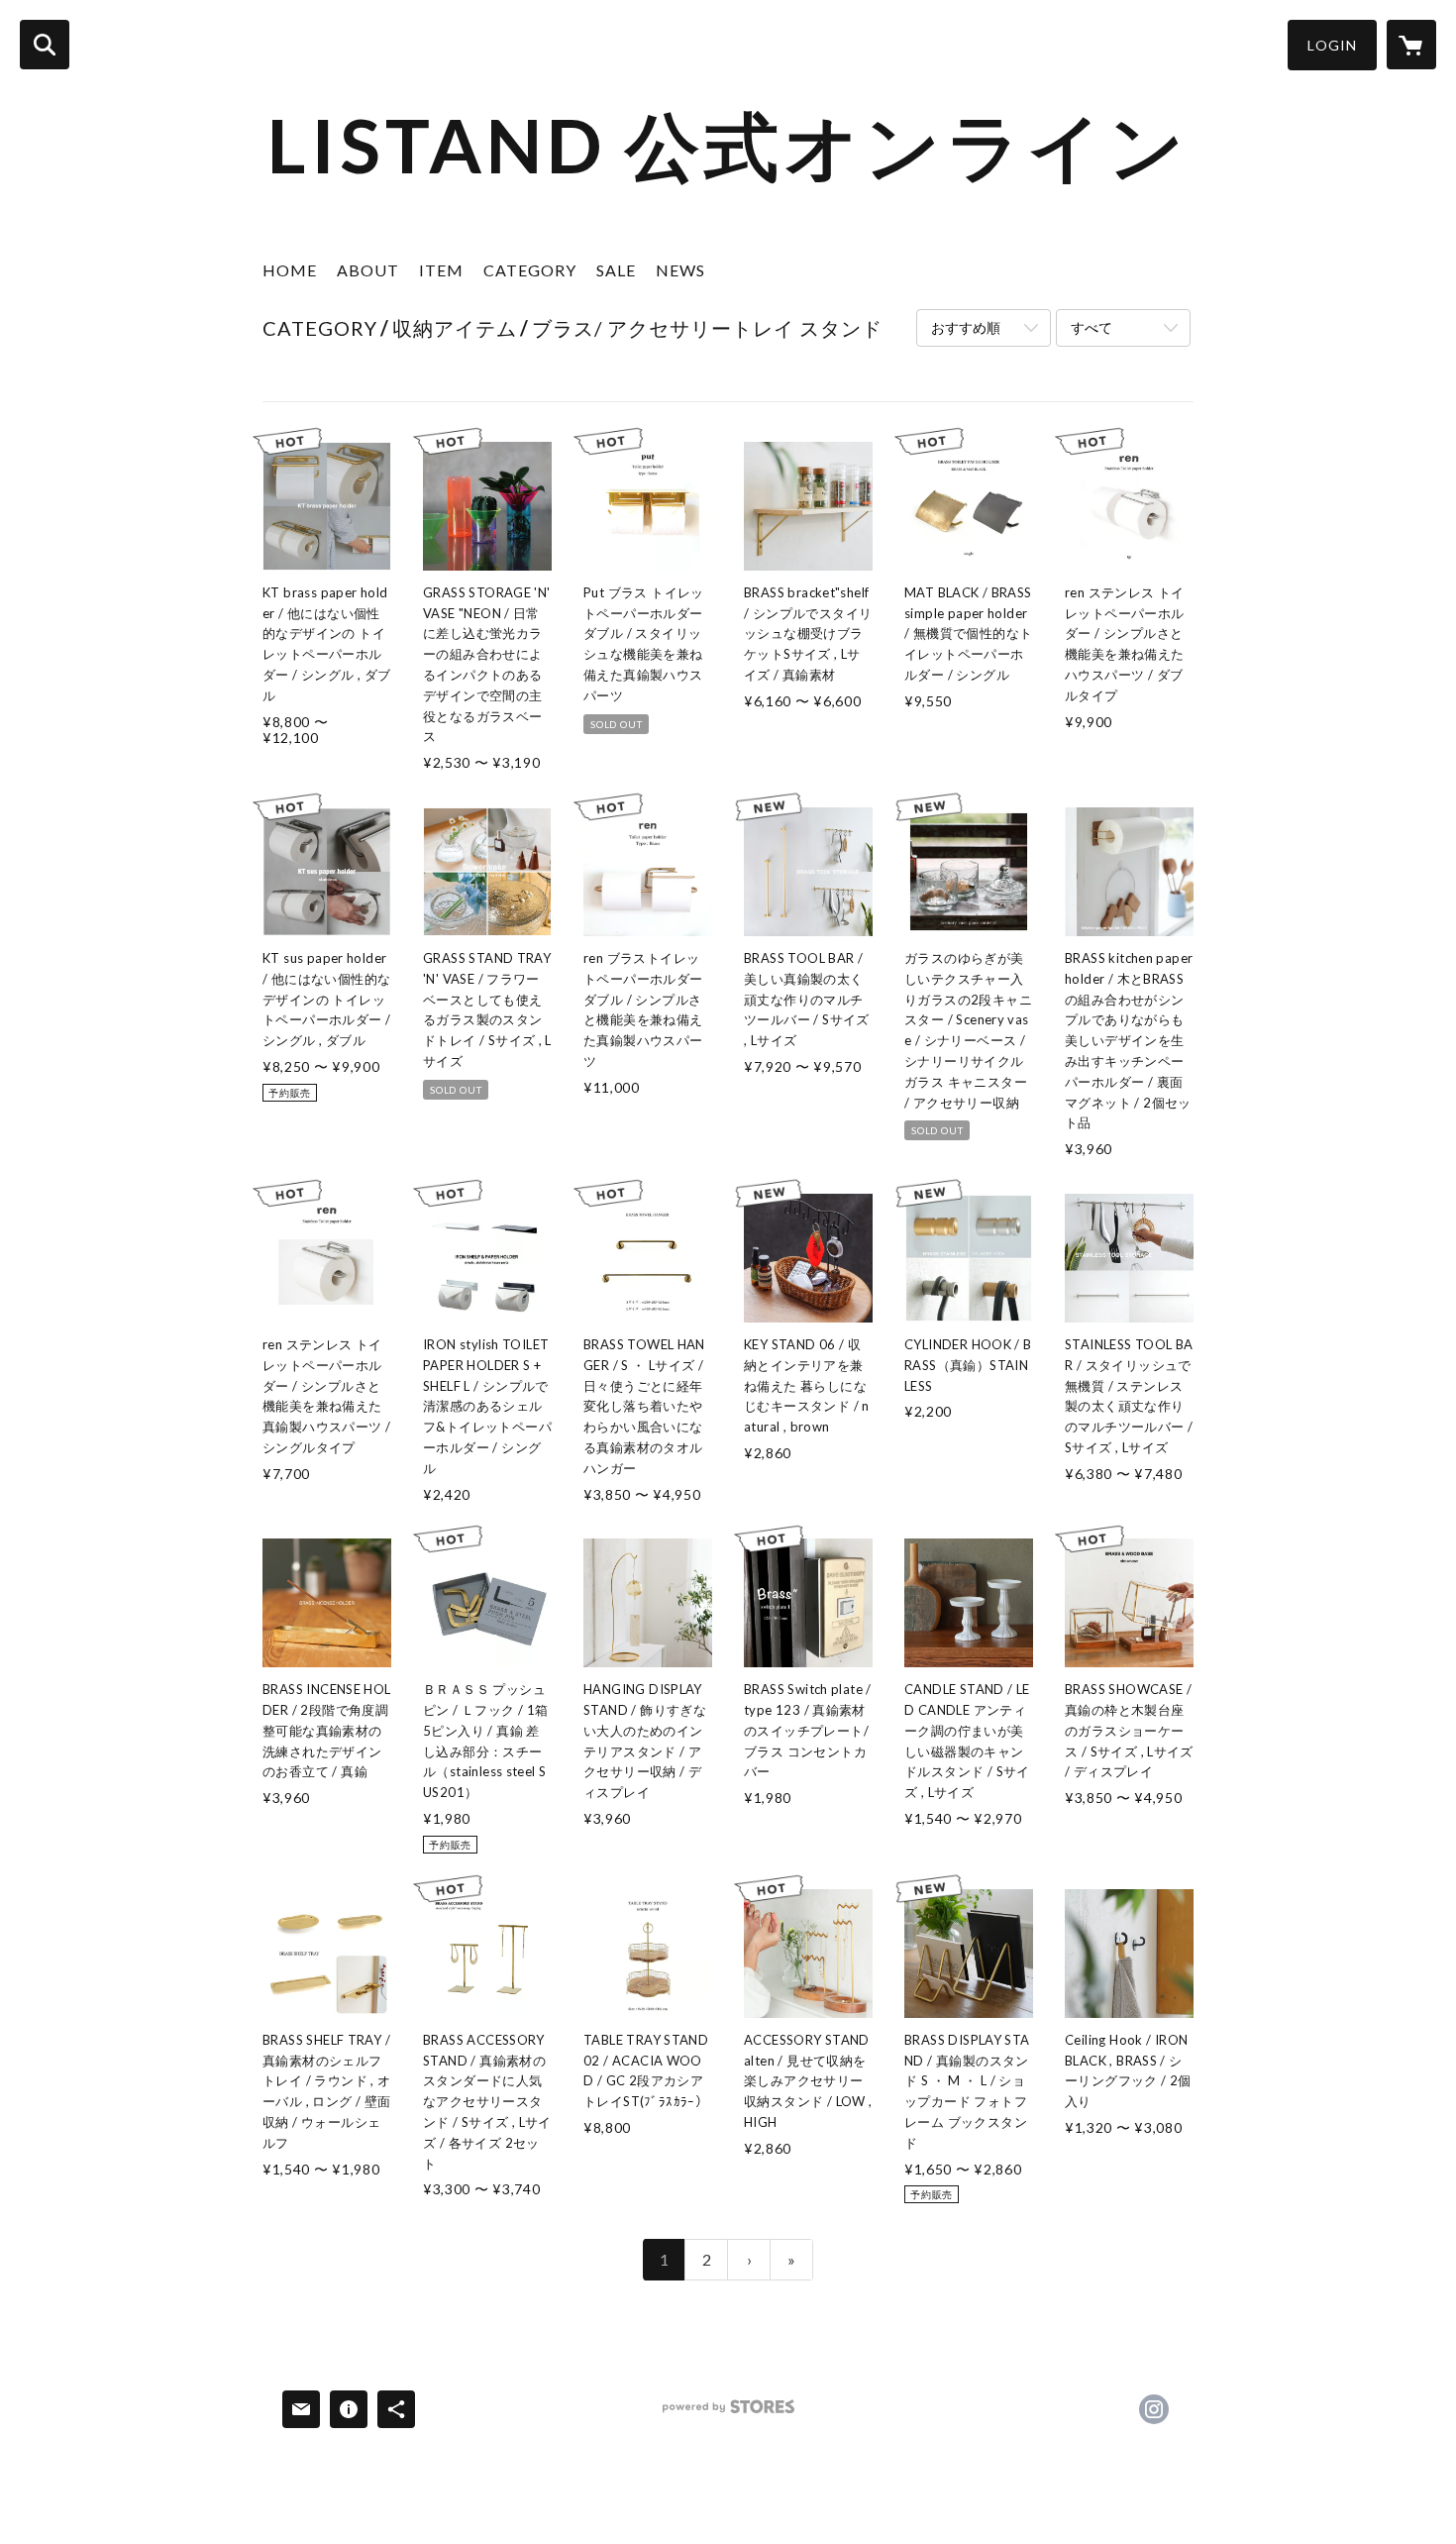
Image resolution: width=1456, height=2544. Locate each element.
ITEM (441, 270)
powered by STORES (728, 2414)
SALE (616, 270)
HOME (290, 270)
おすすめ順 (966, 327)
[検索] (45, 45)
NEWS (680, 270)
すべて (1092, 327)
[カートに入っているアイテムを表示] (1411, 45)
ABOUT (368, 270)
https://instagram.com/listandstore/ (1154, 2409)
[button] (1332, 45)
